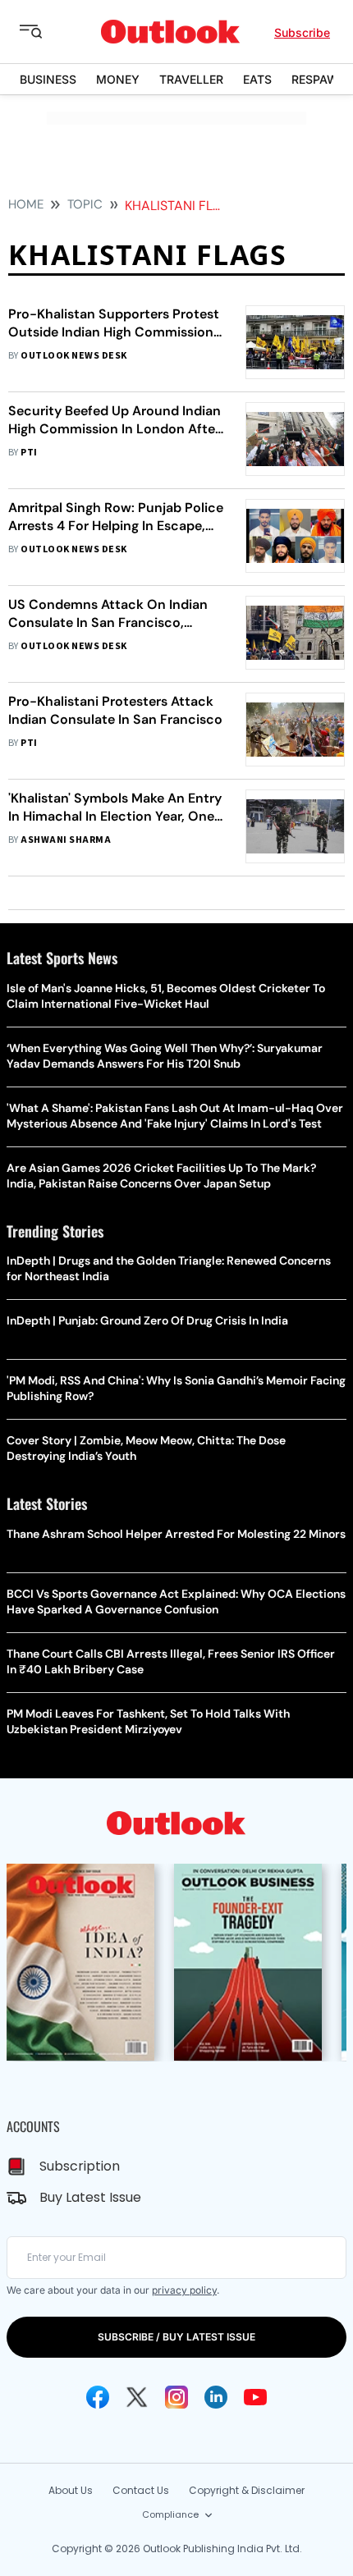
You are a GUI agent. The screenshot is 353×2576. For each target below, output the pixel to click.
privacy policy (184, 2290)
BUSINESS (48, 79)
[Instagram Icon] (176, 2397)
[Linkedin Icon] (216, 2397)
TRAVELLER (191, 79)
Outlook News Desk (73, 356)
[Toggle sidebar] (44, 32)
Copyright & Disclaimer (247, 2490)
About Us (71, 2490)
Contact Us (141, 2490)
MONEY (118, 79)
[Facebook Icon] (98, 2397)
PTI (29, 453)
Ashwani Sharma (66, 840)
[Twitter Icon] (137, 2397)
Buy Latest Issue (90, 2197)
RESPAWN (319, 79)
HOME (26, 204)
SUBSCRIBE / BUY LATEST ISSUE (176, 2337)
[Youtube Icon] (255, 2397)
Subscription (80, 2166)
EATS (257, 79)
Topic (85, 204)
